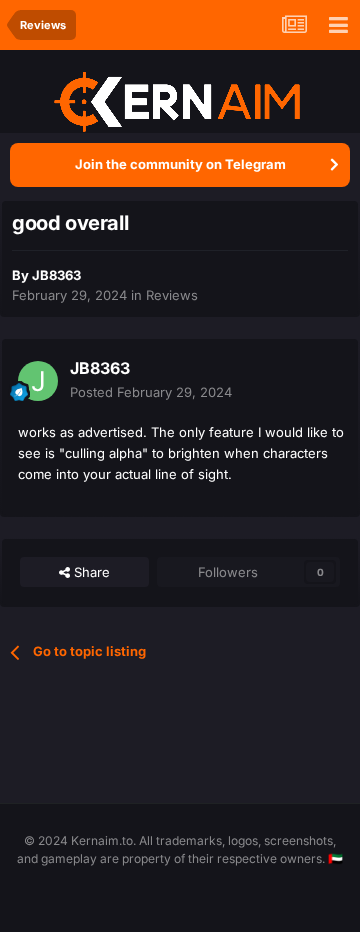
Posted (151, 392)
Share (90, 572)
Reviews (172, 295)
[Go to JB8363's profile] (38, 381)
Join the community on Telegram (180, 164)
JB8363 (56, 275)
